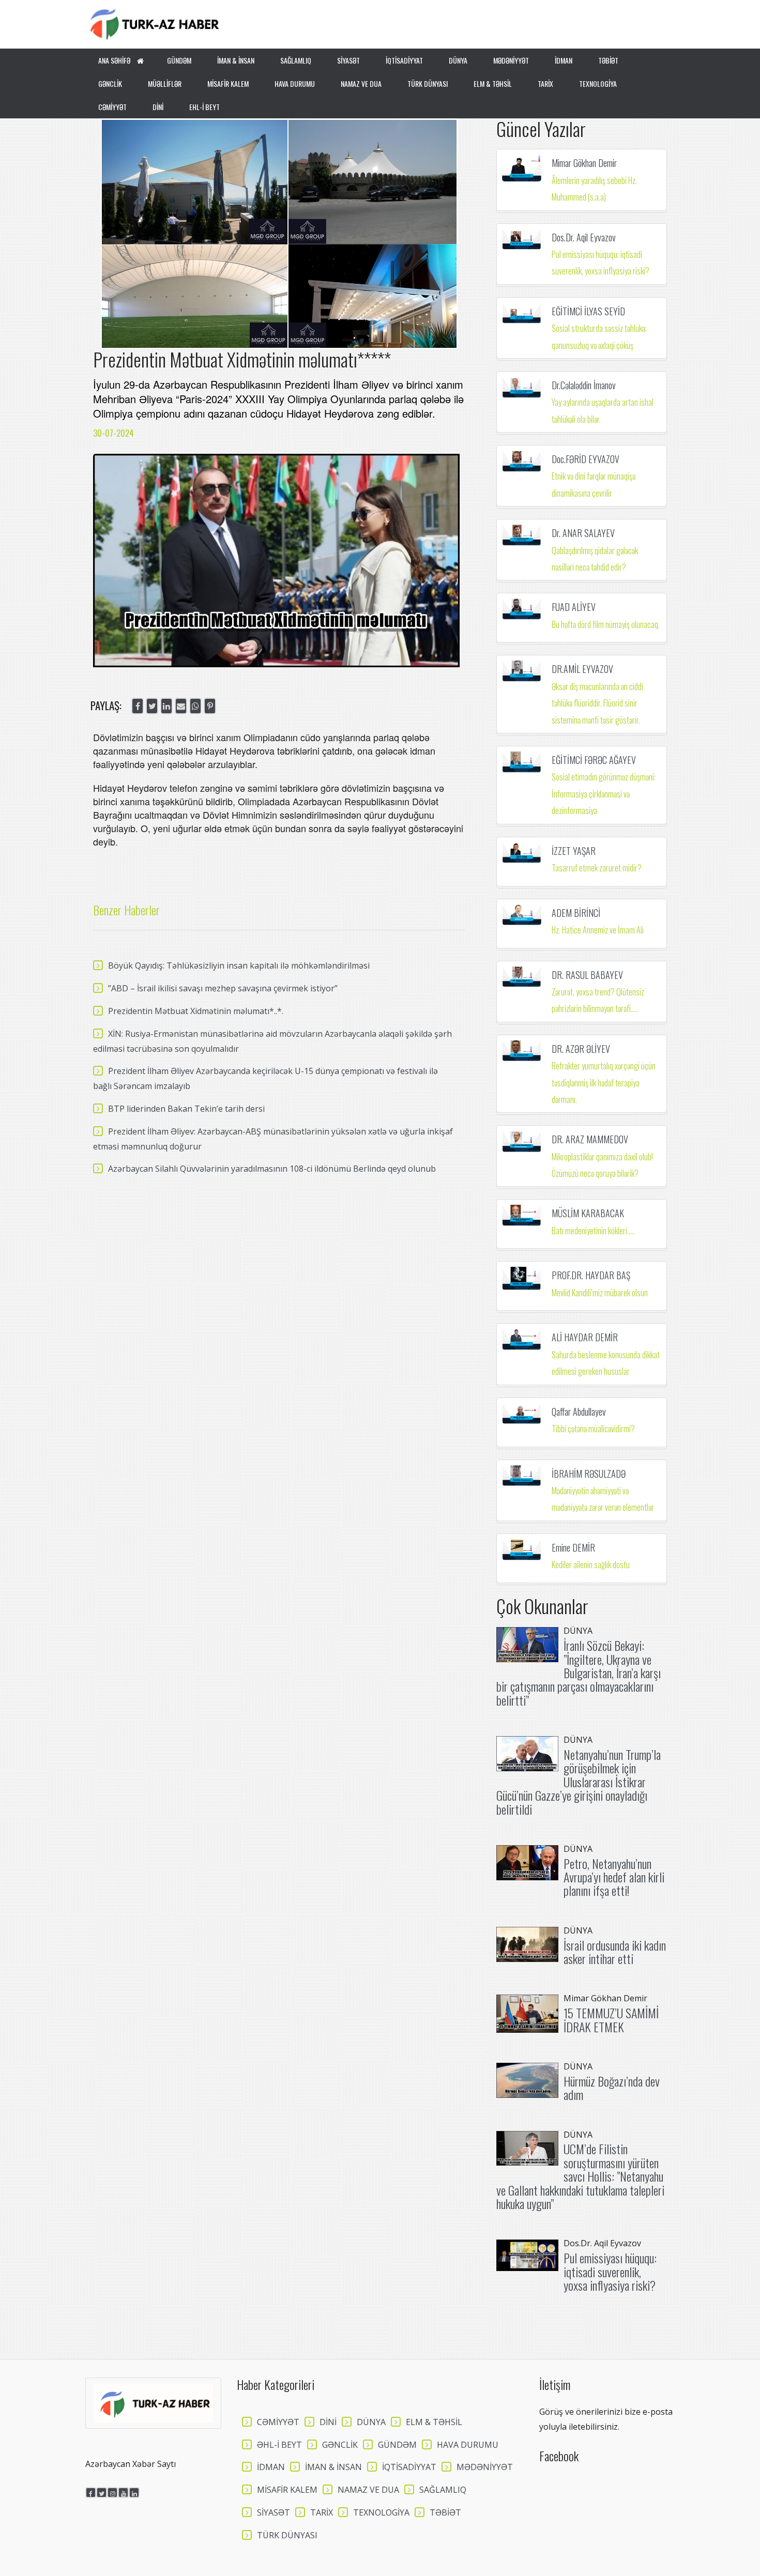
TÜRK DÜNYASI (428, 83)
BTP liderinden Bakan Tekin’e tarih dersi (186, 1109)
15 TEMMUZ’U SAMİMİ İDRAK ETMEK (611, 2019)
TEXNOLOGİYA (598, 83)
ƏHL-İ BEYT (279, 2445)
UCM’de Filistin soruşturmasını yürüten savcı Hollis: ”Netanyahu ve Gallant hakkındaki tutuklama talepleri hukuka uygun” (580, 2176)
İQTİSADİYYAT (404, 60)
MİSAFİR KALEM (228, 83)
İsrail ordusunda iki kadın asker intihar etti (615, 1952)
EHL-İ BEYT (204, 107)
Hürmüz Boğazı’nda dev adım (612, 2088)
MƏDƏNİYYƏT (511, 60)
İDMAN (564, 60)
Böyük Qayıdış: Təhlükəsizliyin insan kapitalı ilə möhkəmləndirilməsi (239, 965)
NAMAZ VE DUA (361, 83)
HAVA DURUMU (295, 83)
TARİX (545, 83)
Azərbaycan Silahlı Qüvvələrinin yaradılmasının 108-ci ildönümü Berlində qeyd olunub (272, 1169)
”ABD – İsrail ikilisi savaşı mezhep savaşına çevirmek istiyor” (223, 988)
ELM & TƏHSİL (493, 83)
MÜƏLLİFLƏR (165, 83)
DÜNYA (458, 60)
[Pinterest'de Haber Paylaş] (210, 706)
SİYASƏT (348, 60)
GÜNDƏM (179, 60)
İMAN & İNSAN (236, 60)
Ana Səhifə (115, 60)
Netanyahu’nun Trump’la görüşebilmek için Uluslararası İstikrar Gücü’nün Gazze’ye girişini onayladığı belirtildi (579, 1782)
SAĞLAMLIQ (296, 60)
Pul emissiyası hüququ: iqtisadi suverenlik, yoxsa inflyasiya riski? (610, 2271)
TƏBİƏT (608, 60)
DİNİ (158, 107)
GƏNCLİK (110, 83)
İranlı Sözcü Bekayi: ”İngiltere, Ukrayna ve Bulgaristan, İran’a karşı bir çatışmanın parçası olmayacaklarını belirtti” (579, 1673)
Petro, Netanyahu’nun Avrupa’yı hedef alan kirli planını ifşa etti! (614, 1877)
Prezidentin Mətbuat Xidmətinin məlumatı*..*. (196, 1011)
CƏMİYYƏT (112, 107)
